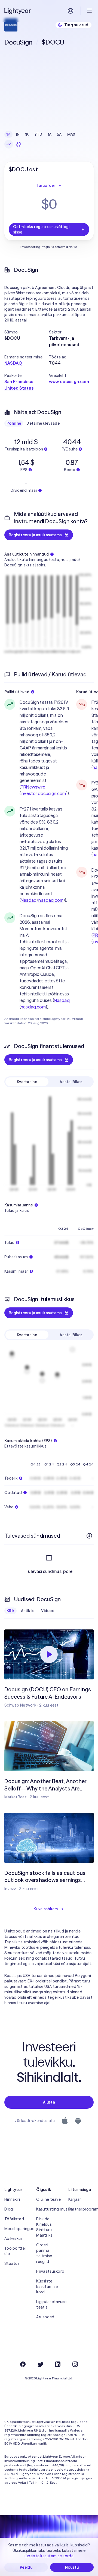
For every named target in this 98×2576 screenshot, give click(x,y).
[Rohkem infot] (89, 1536)
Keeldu (26, 2567)
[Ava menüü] (89, 11)
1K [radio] (27, 134)
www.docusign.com (69, 381)
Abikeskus (14, 2238)
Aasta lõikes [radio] (71, 1082)
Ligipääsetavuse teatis (49, 2304)
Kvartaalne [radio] (27, 1082)
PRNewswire (33, 787)
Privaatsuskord (49, 2271)
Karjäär (75, 2199)
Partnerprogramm (81, 2209)
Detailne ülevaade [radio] (43, 423)
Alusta (49, 2102)
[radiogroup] (41, 134)
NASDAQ (13, 363)
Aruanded (45, 2317)
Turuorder (46, 185)
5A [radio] (59, 134)
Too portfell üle (15, 2251)
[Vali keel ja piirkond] (71, 11)
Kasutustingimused (49, 2209)
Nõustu (72, 2567)
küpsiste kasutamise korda (49, 2556)
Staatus (12, 2263)
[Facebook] (23, 2364)
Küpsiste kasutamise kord (47, 2287)
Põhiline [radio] (14, 423)
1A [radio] (50, 134)
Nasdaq (29, 900)
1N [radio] (18, 134)
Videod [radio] (48, 1611)
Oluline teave (48, 2199)
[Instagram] (75, 2364)
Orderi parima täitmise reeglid (44, 2253)
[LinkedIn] (58, 2364)
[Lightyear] (18, 11)
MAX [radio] (71, 134)
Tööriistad (14, 2219)
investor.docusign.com (43, 793)
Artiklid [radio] (28, 1611)
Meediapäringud (17, 2229)
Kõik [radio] (10, 1611)
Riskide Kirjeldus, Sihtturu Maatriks (44, 2227)
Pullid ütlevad (17, 692)
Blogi (9, 2209)
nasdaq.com (51, 900)
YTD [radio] (38, 134)
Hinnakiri (12, 2199)
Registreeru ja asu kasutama (35, 535)
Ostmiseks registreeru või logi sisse (41, 229)
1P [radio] (8, 134)
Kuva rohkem (46, 1909)
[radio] (9, 144)
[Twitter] (40, 2364)
